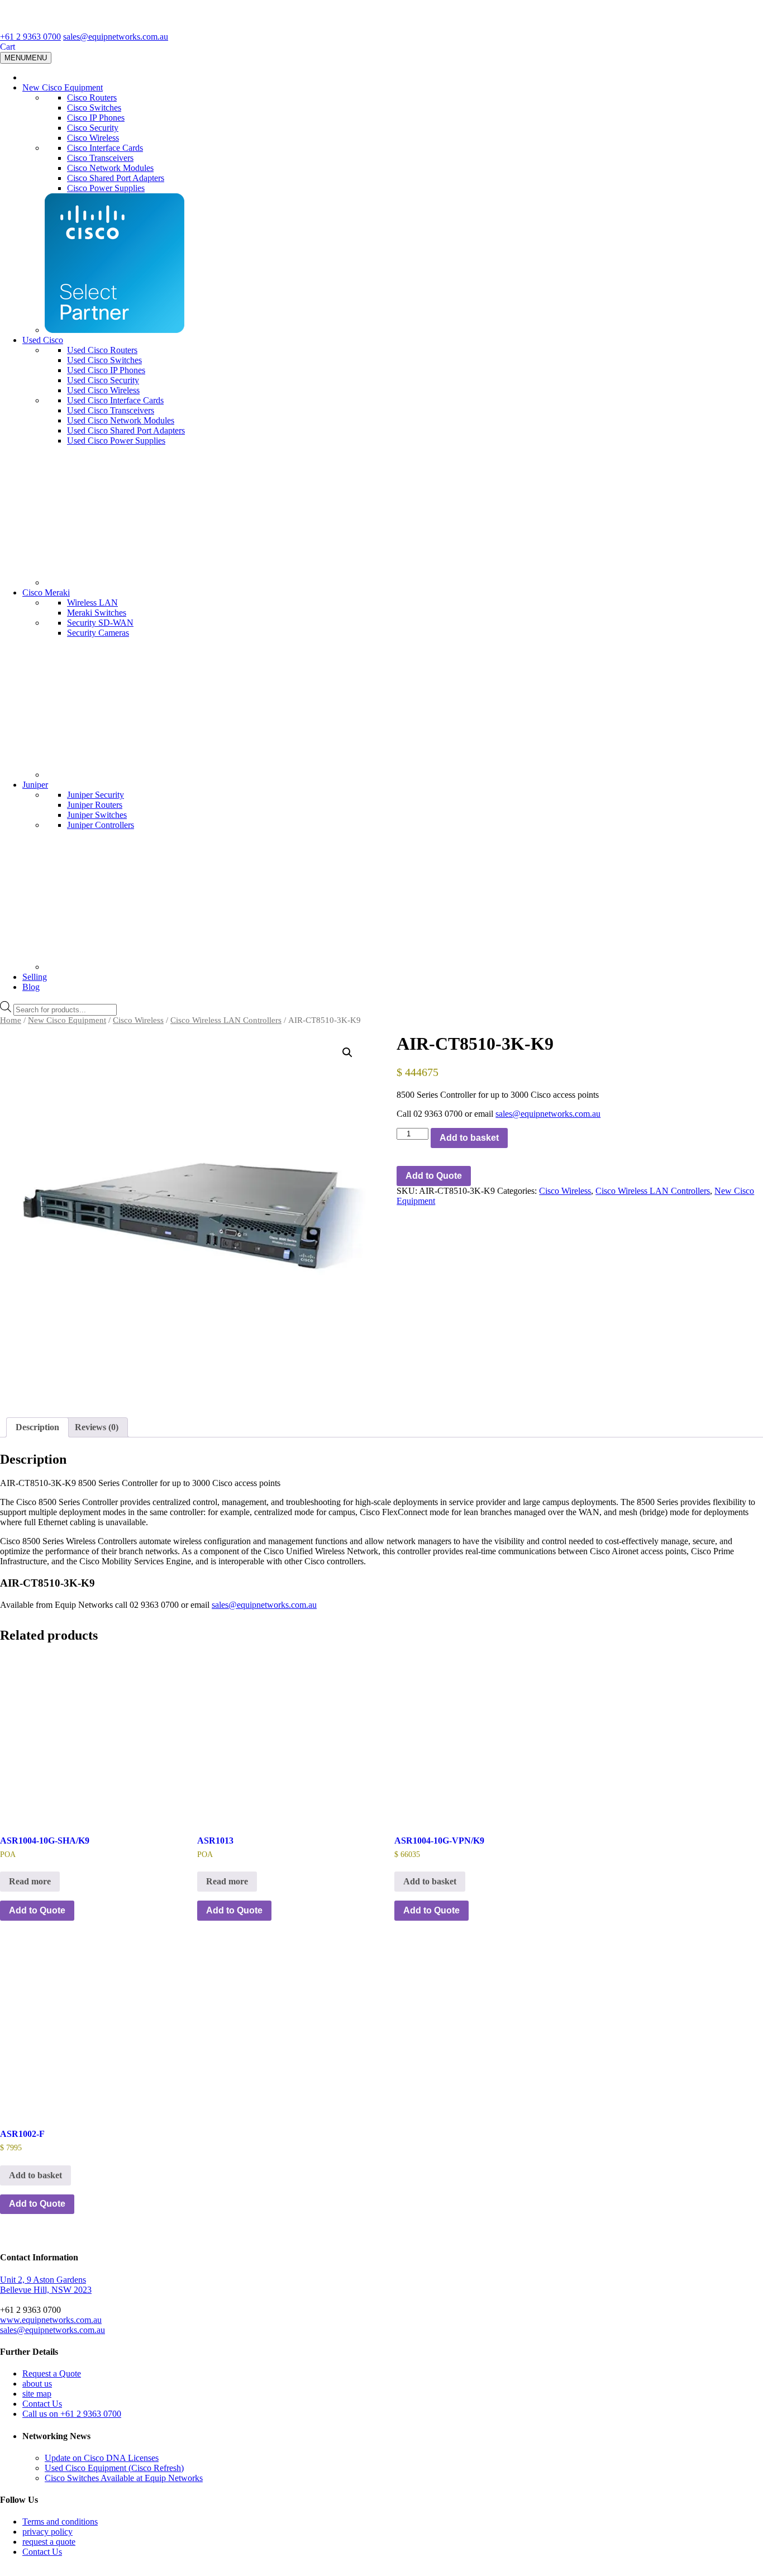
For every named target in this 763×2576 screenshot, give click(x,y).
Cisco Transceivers (100, 158)
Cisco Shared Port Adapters (116, 178)
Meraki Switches (97, 613)
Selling (35, 977)
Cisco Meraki (46, 592)
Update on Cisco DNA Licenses (102, 2458)
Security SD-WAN (100, 623)
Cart (8, 47)
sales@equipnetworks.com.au (116, 37)
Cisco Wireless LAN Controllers (226, 1020)
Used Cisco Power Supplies (116, 441)
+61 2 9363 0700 (30, 37)
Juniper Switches (97, 815)
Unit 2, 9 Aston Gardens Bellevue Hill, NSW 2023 (46, 2285)
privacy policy (47, 2532)
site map (37, 2394)
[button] (347, 1053)
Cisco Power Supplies (106, 188)
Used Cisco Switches (104, 360)
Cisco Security (93, 128)
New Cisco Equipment (63, 87)
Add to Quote (434, 1176)
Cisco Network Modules (110, 168)
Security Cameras (98, 633)
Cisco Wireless (93, 138)
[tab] (37, 1427)
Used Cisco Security (103, 380)
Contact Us (42, 2404)
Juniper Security (96, 795)
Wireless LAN (92, 603)
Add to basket (469, 1138)
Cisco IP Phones (96, 118)
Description (37, 1427)
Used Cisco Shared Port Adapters (126, 430)
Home (11, 1020)
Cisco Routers (92, 97)
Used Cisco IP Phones (106, 370)
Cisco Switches (94, 108)
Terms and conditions (60, 2522)
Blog (31, 987)
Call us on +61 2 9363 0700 (72, 2414)
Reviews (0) (97, 1427)
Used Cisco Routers (102, 350)
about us (37, 2384)
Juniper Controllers (101, 825)
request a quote (49, 2542)
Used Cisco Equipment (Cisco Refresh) (114, 2468)
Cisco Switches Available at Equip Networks (124, 2478)
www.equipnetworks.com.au (51, 2320)
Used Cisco (43, 340)
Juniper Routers (95, 805)
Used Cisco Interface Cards (115, 400)
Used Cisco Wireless (103, 390)
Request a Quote (52, 2373)
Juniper (35, 785)
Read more (30, 1881)
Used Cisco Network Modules (121, 420)
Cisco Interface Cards (105, 148)
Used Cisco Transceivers (111, 410)
